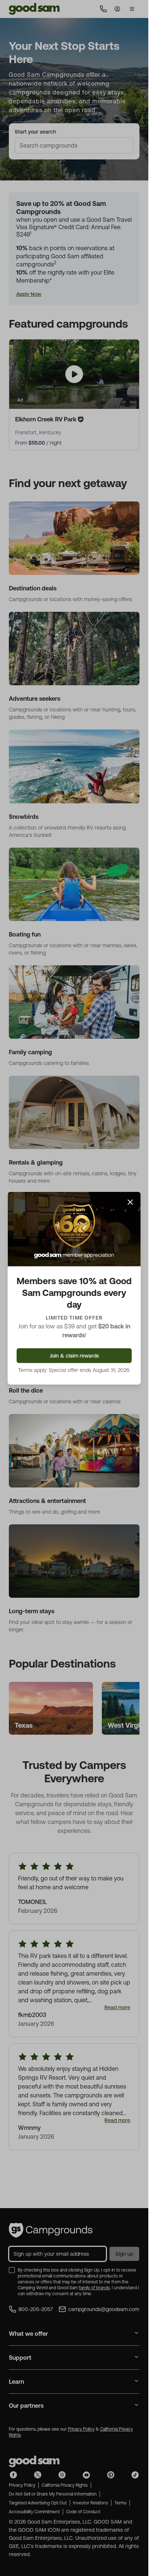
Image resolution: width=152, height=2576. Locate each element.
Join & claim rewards (74, 1356)
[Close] (130, 1202)
